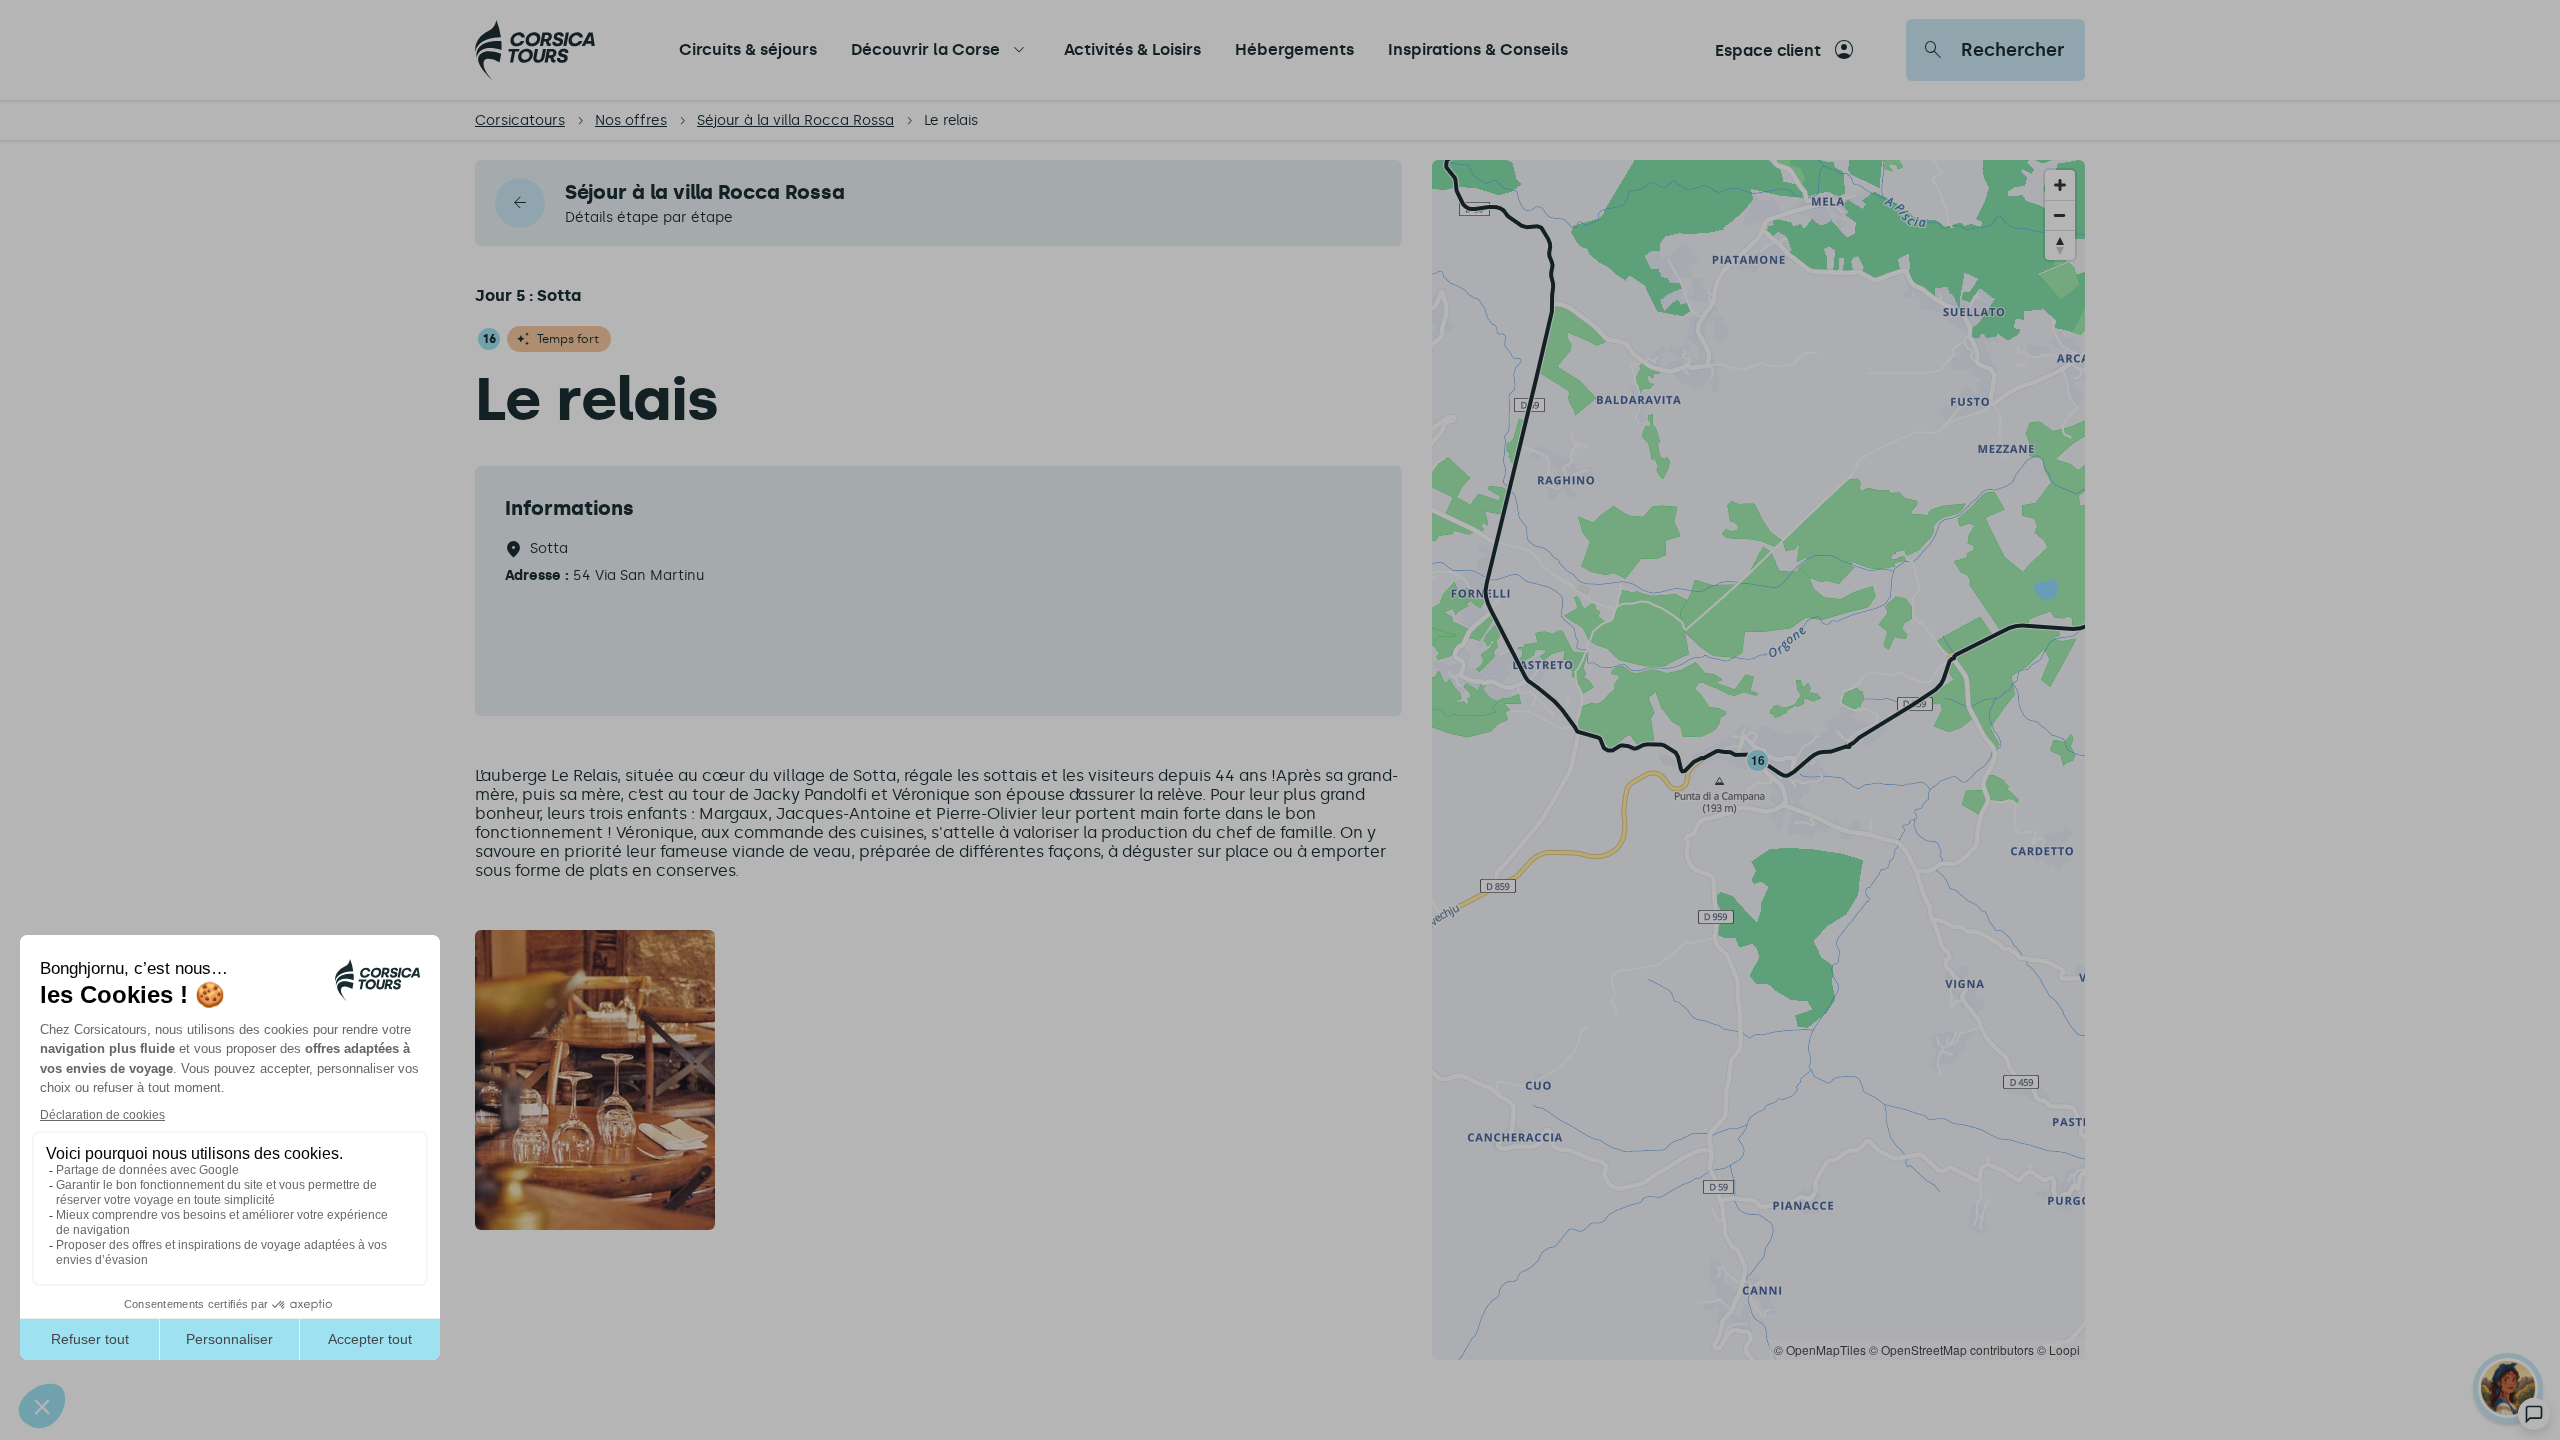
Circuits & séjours (748, 49)
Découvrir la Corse (925, 49)
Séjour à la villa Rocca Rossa (795, 120)
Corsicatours (520, 120)
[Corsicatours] (535, 50)
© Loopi (2058, 1349)
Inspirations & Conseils (1478, 49)
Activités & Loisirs (1132, 49)
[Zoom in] (2060, 185)
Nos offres (631, 120)
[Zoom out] (2060, 215)
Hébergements (1294, 49)
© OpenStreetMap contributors (1951, 1349)
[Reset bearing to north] (2060, 245)
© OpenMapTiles (1820, 1349)
